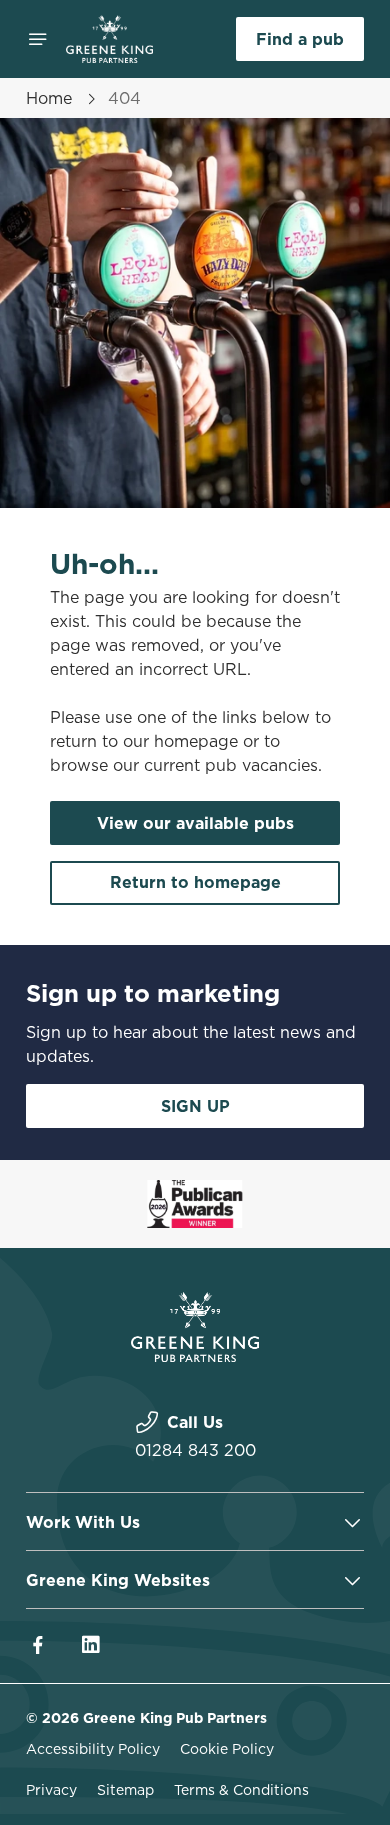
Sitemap (125, 1790)
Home (49, 98)
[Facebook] (38, 1645)
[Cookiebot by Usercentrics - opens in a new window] (280, 534)
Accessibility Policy (93, 1749)
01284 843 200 (195, 1450)
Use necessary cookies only (195, 1274)
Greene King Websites (118, 1580)
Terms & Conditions (241, 1790)
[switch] (338, 940)
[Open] (38, 39)
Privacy (51, 1790)
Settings (299, 1145)
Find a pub (300, 39)
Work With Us (83, 1522)
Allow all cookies (195, 1208)
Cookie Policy (227, 1749)
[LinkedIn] (90, 1645)
